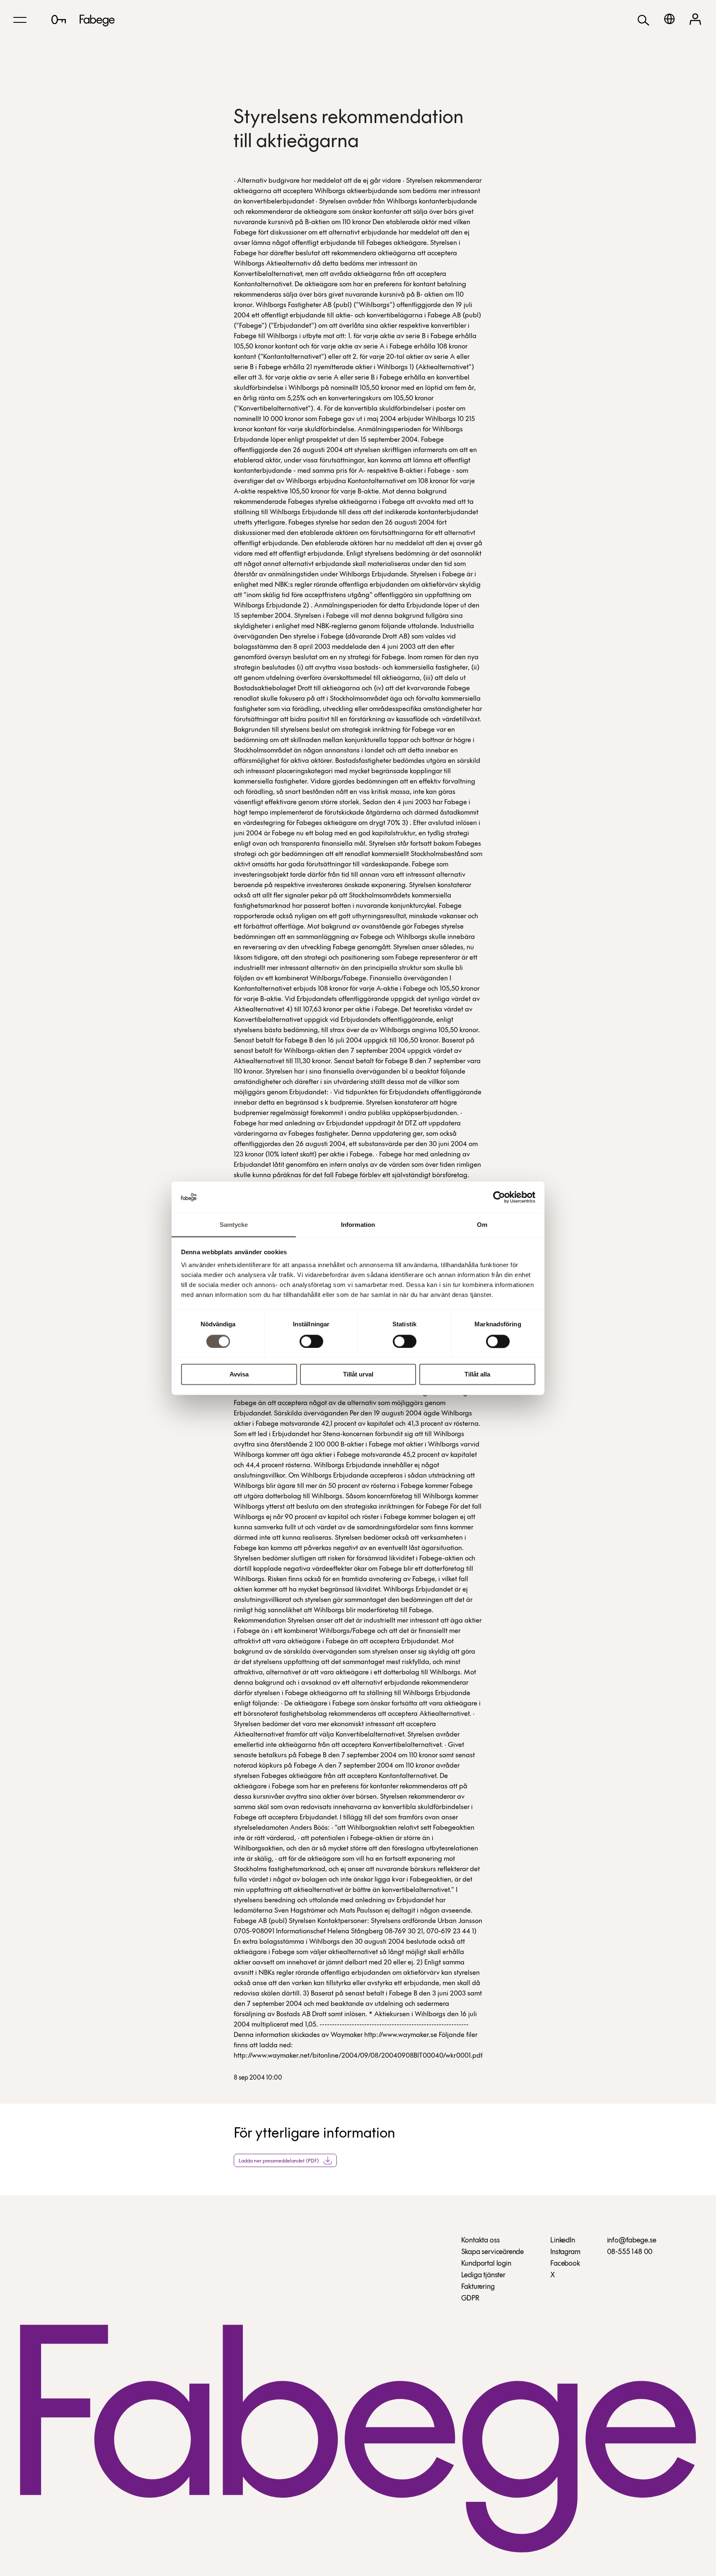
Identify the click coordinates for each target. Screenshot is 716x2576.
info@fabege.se (632, 2241)
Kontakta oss (480, 2241)
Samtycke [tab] (234, 1225)
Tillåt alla (477, 1375)
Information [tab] (358, 1225)
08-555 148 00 (630, 2252)
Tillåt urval (358, 1375)
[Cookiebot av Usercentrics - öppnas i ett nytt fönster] (499, 1197)
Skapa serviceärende (493, 2252)
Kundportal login (486, 2264)
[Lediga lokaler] (59, 19)
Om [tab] (482, 1225)
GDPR (470, 2299)
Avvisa (239, 1375)
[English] (669, 19)
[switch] (311, 1341)
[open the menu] (20, 20)
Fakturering (478, 2287)
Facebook (565, 2264)
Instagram (565, 2252)
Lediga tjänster (483, 2276)
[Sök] (643, 20)
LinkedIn (563, 2241)
